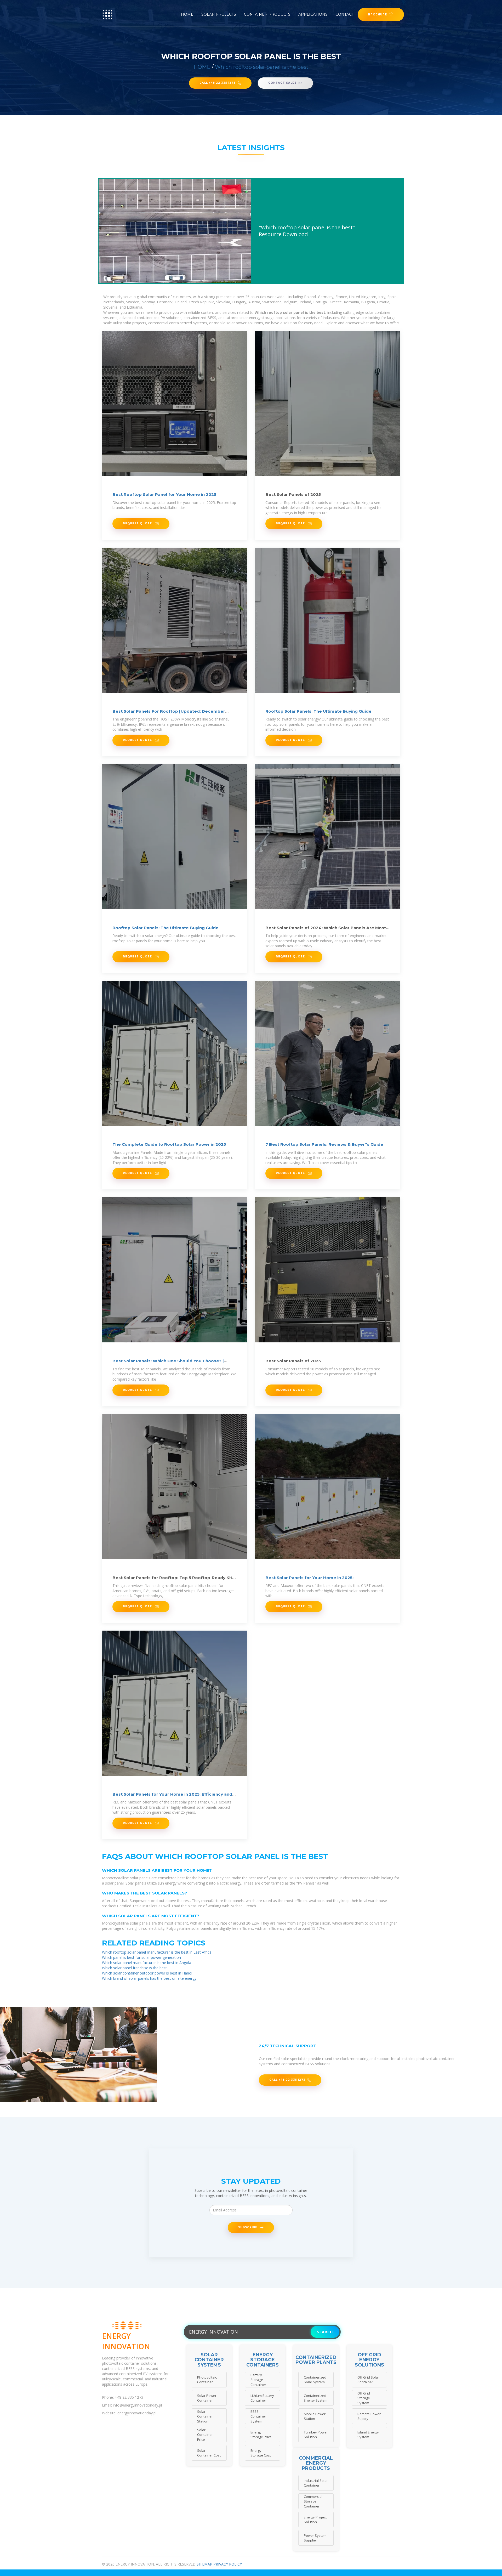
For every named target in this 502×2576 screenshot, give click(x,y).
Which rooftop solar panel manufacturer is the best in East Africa (157, 1952)
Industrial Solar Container (316, 2483)
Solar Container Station (205, 2416)
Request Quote (138, 523)
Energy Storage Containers (263, 2360)
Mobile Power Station (315, 2416)
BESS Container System (258, 2416)
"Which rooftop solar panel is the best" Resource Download (307, 231)
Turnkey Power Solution (316, 2435)
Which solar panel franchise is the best (134, 1968)
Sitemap (204, 2564)
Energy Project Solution (315, 2520)
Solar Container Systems (209, 2360)
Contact (345, 14)
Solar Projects (219, 14)
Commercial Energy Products (316, 2463)
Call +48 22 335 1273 (218, 83)
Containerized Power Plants (316, 2360)
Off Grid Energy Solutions (369, 2360)
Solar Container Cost (209, 2453)
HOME (202, 67)
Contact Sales (282, 83)
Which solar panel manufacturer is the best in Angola (147, 1963)
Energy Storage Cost (261, 2453)
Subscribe (248, 2227)
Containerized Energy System (316, 2398)
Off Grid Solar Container (368, 2380)
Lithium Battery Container (262, 2398)
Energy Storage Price (261, 2435)
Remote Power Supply (369, 2416)
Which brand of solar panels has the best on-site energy (149, 1978)
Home (187, 14)
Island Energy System (368, 2435)
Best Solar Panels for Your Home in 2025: (309, 1578)
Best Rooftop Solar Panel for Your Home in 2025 (164, 494)
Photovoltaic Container (207, 2380)
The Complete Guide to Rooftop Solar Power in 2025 (169, 1144)
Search (325, 2332)
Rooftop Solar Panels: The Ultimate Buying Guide (318, 711)
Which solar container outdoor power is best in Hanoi (147, 1973)
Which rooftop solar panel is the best (262, 67)
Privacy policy (228, 2564)
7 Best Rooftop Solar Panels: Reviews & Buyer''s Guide (324, 1144)
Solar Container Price (205, 2435)
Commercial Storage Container (313, 2501)
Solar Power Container (207, 2398)
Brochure (378, 14)
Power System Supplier (315, 2538)
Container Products (267, 14)
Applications (313, 14)
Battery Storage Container (258, 2380)
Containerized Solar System (315, 2380)
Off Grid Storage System (364, 2398)
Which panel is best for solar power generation (141, 1957)
